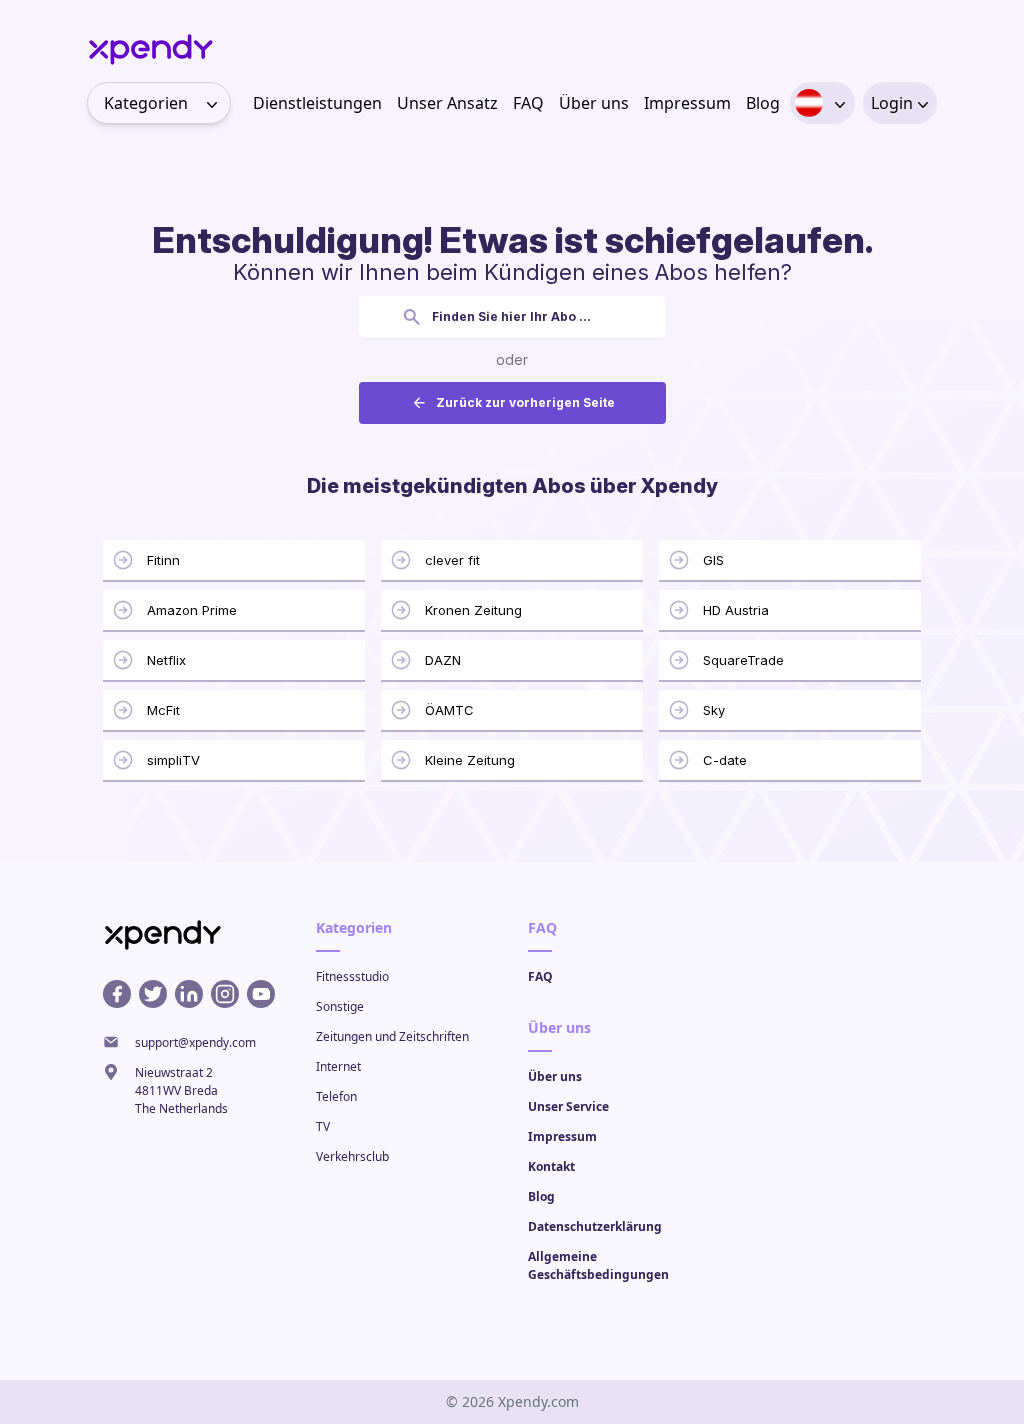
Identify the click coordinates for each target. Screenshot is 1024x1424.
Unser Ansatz (447, 103)
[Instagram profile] (225, 994)
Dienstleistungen (317, 103)
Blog (763, 103)
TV (323, 1126)
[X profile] (153, 994)
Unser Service (568, 1106)
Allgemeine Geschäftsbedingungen (598, 1265)
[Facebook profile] (117, 994)
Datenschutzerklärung (595, 1226)
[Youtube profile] (261, 994)
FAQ (528, 103)
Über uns (594, 103)
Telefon (336, 1096)
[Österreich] (809, 103)
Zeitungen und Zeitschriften (392, 1036)
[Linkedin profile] (189, 994)
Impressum (687, 103)
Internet (338, 1066)
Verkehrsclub (352, 1156)
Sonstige (340, 1006)
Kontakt (551, 1166)
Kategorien (146, 103)
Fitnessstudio (352, 976)
